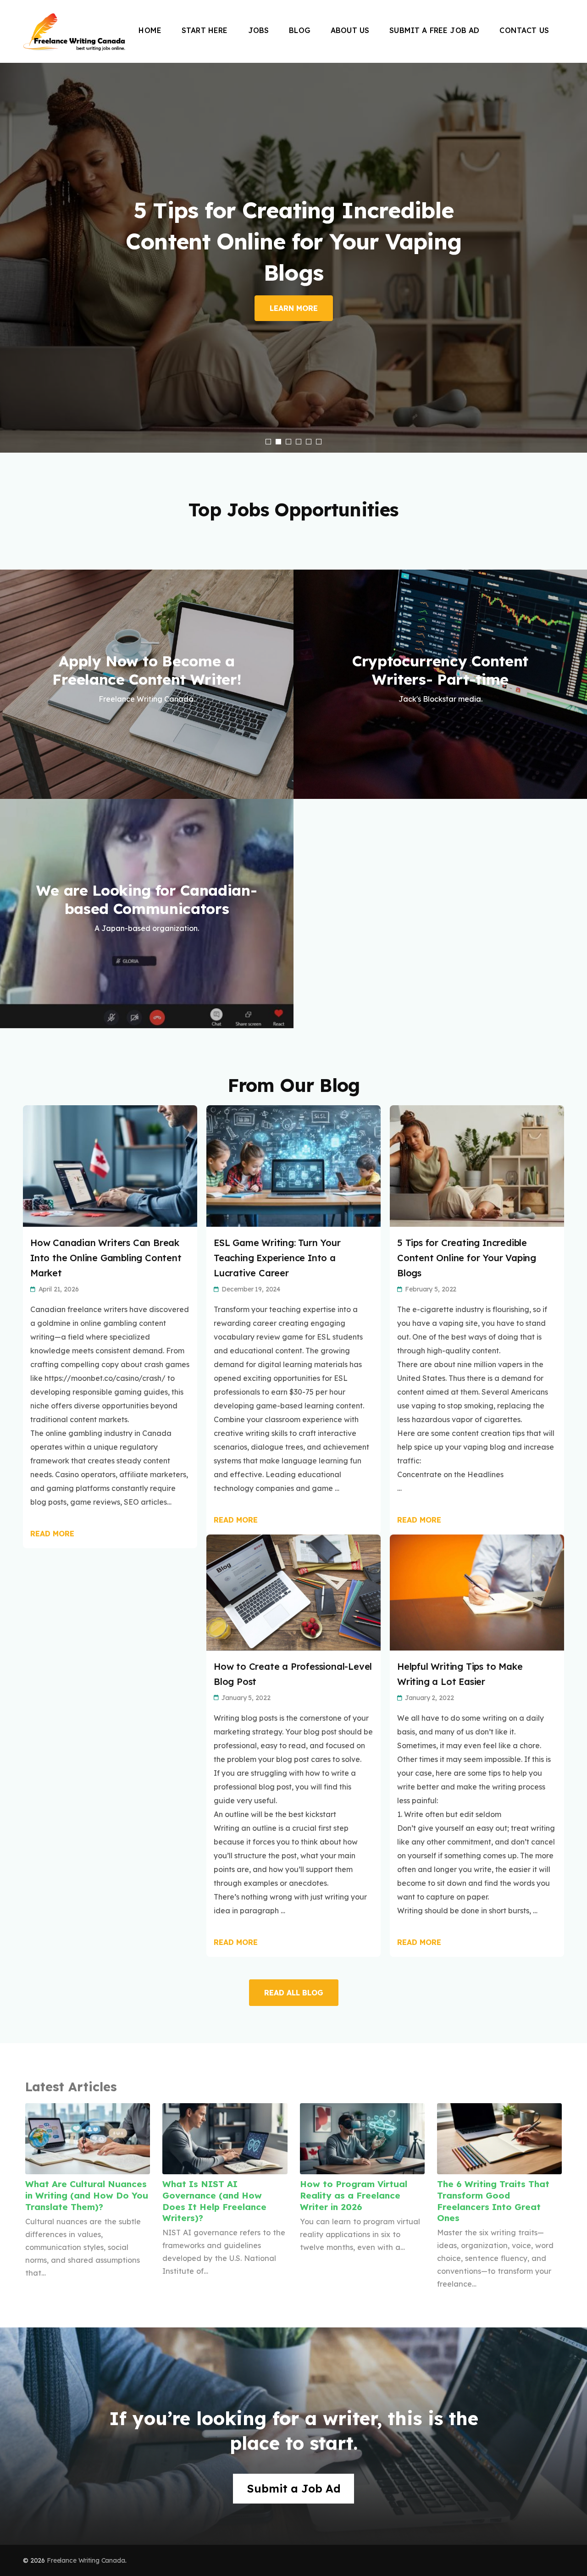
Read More (52, 1534)
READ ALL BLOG (294, 1993)
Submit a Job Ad (294, 2488)
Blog (300, 30)
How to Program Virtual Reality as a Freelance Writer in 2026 (354, 2195)
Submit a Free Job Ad (434, 30)
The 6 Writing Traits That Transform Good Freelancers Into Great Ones (493, 2201)
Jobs (259, 30)
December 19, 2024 (251, 1289)
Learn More (294, 308)
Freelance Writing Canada (86, 2560)
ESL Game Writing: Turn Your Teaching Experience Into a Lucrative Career (277, 1258)
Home (150, 30)
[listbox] (293, 258)
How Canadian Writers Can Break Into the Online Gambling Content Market (106, 1258)
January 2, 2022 (429, 1698)
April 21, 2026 (59, 1289)
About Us (350, 30)
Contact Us (524, 30)
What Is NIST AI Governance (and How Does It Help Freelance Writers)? (214, 2201)
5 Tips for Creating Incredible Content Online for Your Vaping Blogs (467, 1258)
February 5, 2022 (431, 1289)
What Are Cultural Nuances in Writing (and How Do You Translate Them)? (87, 2195)
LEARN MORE (147, 770)
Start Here (205, 30)
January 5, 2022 (246, 1698)
